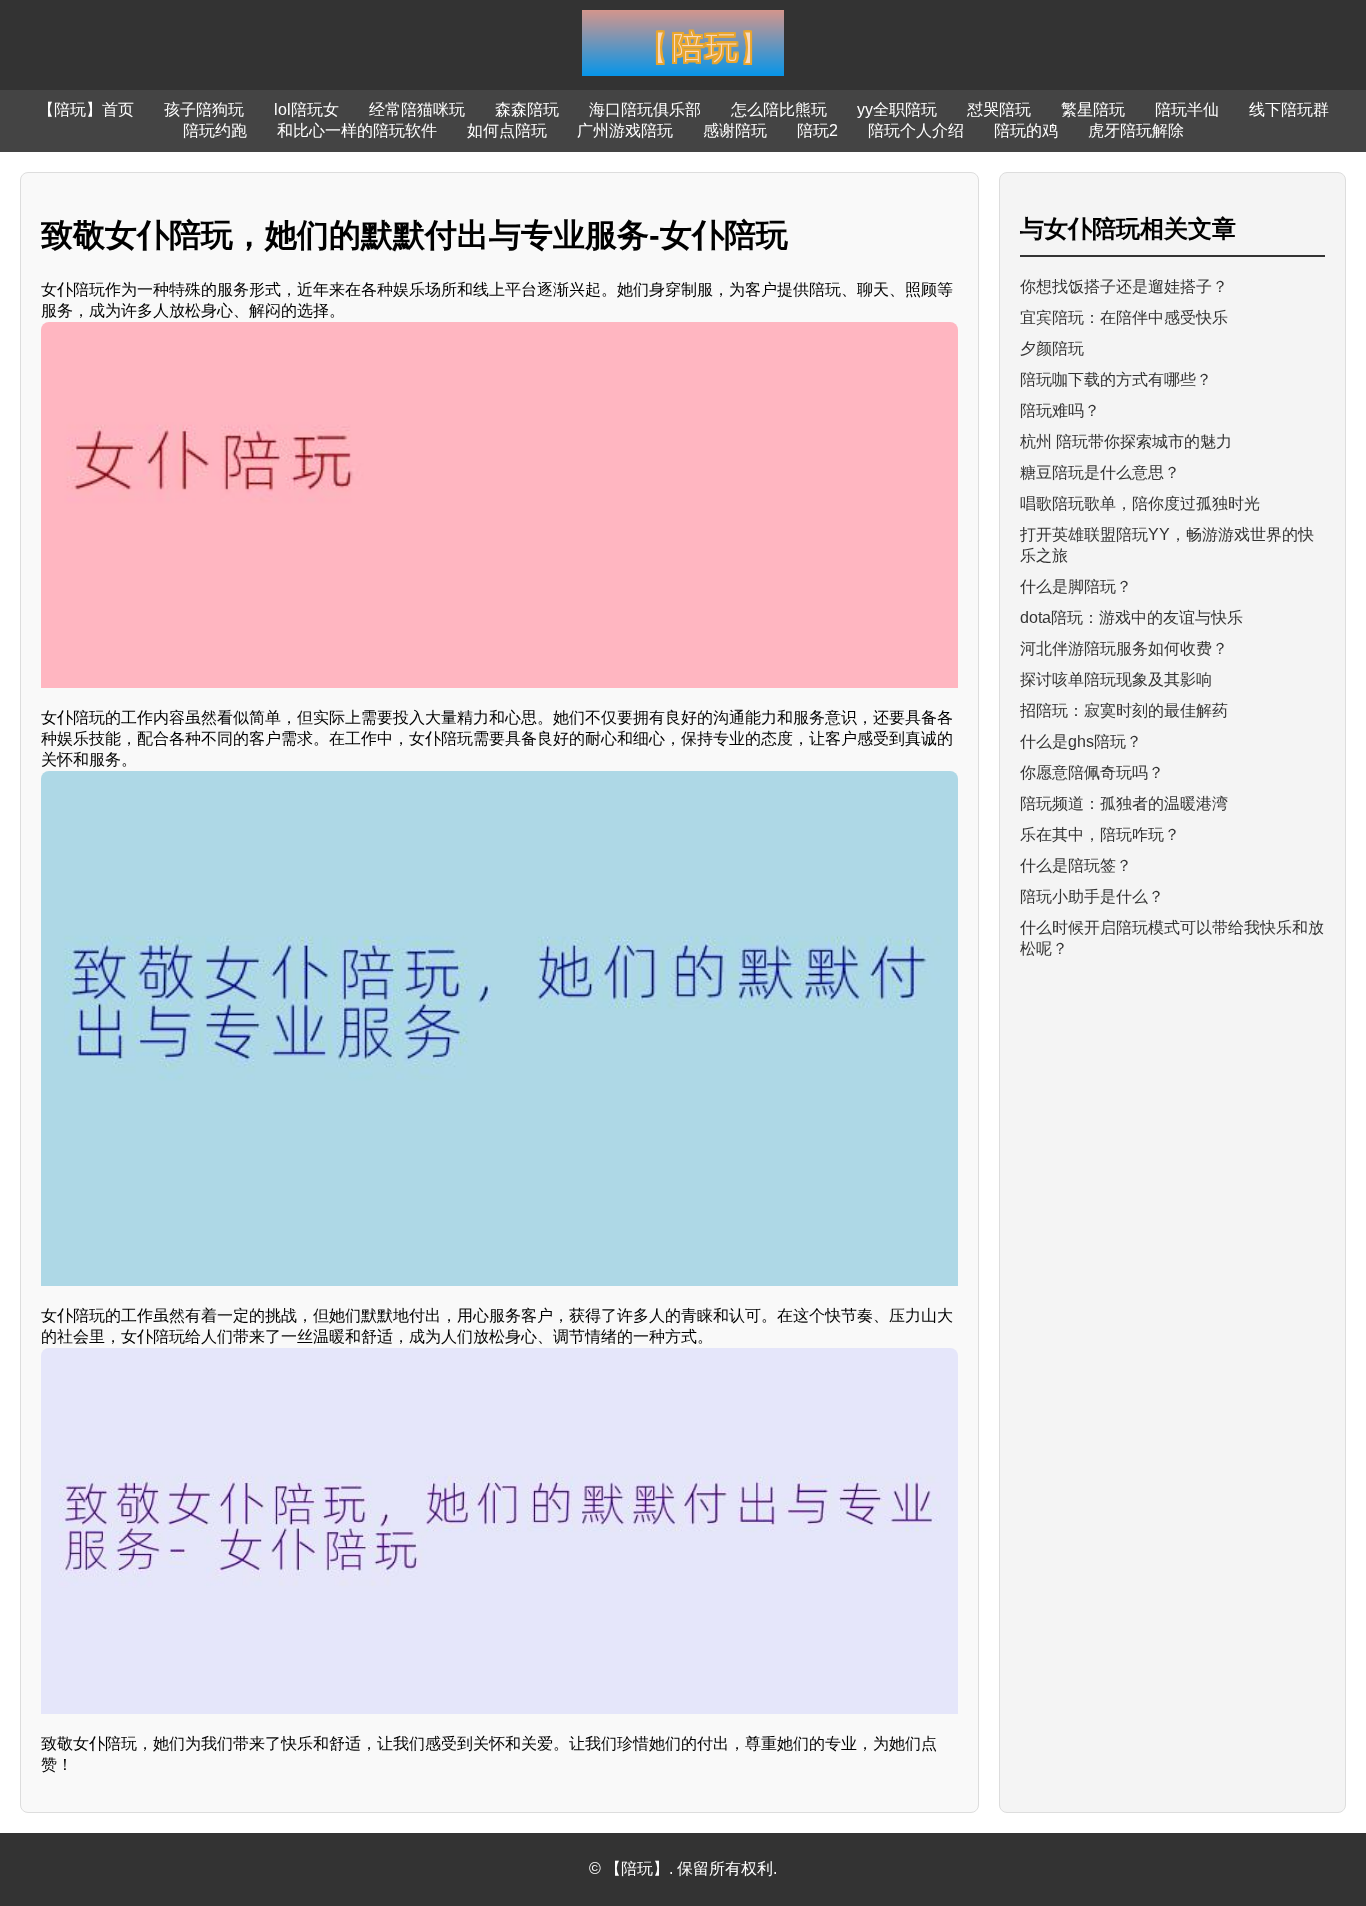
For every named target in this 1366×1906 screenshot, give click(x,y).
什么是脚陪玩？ (1076, 586)
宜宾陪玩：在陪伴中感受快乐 (1124, 317)
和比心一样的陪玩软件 (357, 130)
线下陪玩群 (1289, 109)
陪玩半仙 (1187, 109)
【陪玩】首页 (86, 109)
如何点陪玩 (507, 130)
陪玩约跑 (215, 130)
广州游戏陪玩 (625, 130)
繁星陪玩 (1093, 109)
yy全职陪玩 (897, 109)
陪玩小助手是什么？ (1092, 896)
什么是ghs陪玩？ (1081, 741)
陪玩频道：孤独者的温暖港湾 (1124, 803)
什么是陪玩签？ (1076, 865)
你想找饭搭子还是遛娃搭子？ (1124, 286)
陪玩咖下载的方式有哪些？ (1116, 379)
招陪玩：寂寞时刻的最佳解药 (1124, 710)
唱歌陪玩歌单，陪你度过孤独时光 (1140, 503)
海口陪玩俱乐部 (645, 109)
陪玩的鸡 (1026, 130)
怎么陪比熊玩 (779, 109)
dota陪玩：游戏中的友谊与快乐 (1131, 617)
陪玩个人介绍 (916, 130)
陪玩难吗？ (1060, 410)
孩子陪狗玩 (204, 109)
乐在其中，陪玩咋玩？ (1100, 834)
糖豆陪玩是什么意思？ (1100, 472)
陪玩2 (817, 130)
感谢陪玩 (735, 130)
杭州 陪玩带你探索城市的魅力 (1126, 441)
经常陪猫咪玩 (417, 109)
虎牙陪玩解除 (1136, 130)
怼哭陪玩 (999, 109)
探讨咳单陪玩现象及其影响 (1116, 679)
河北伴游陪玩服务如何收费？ (1124, 648)
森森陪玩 (527, 109)
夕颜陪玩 (1052, 348)
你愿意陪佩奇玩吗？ (1092, 772)
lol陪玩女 (306, 109)
